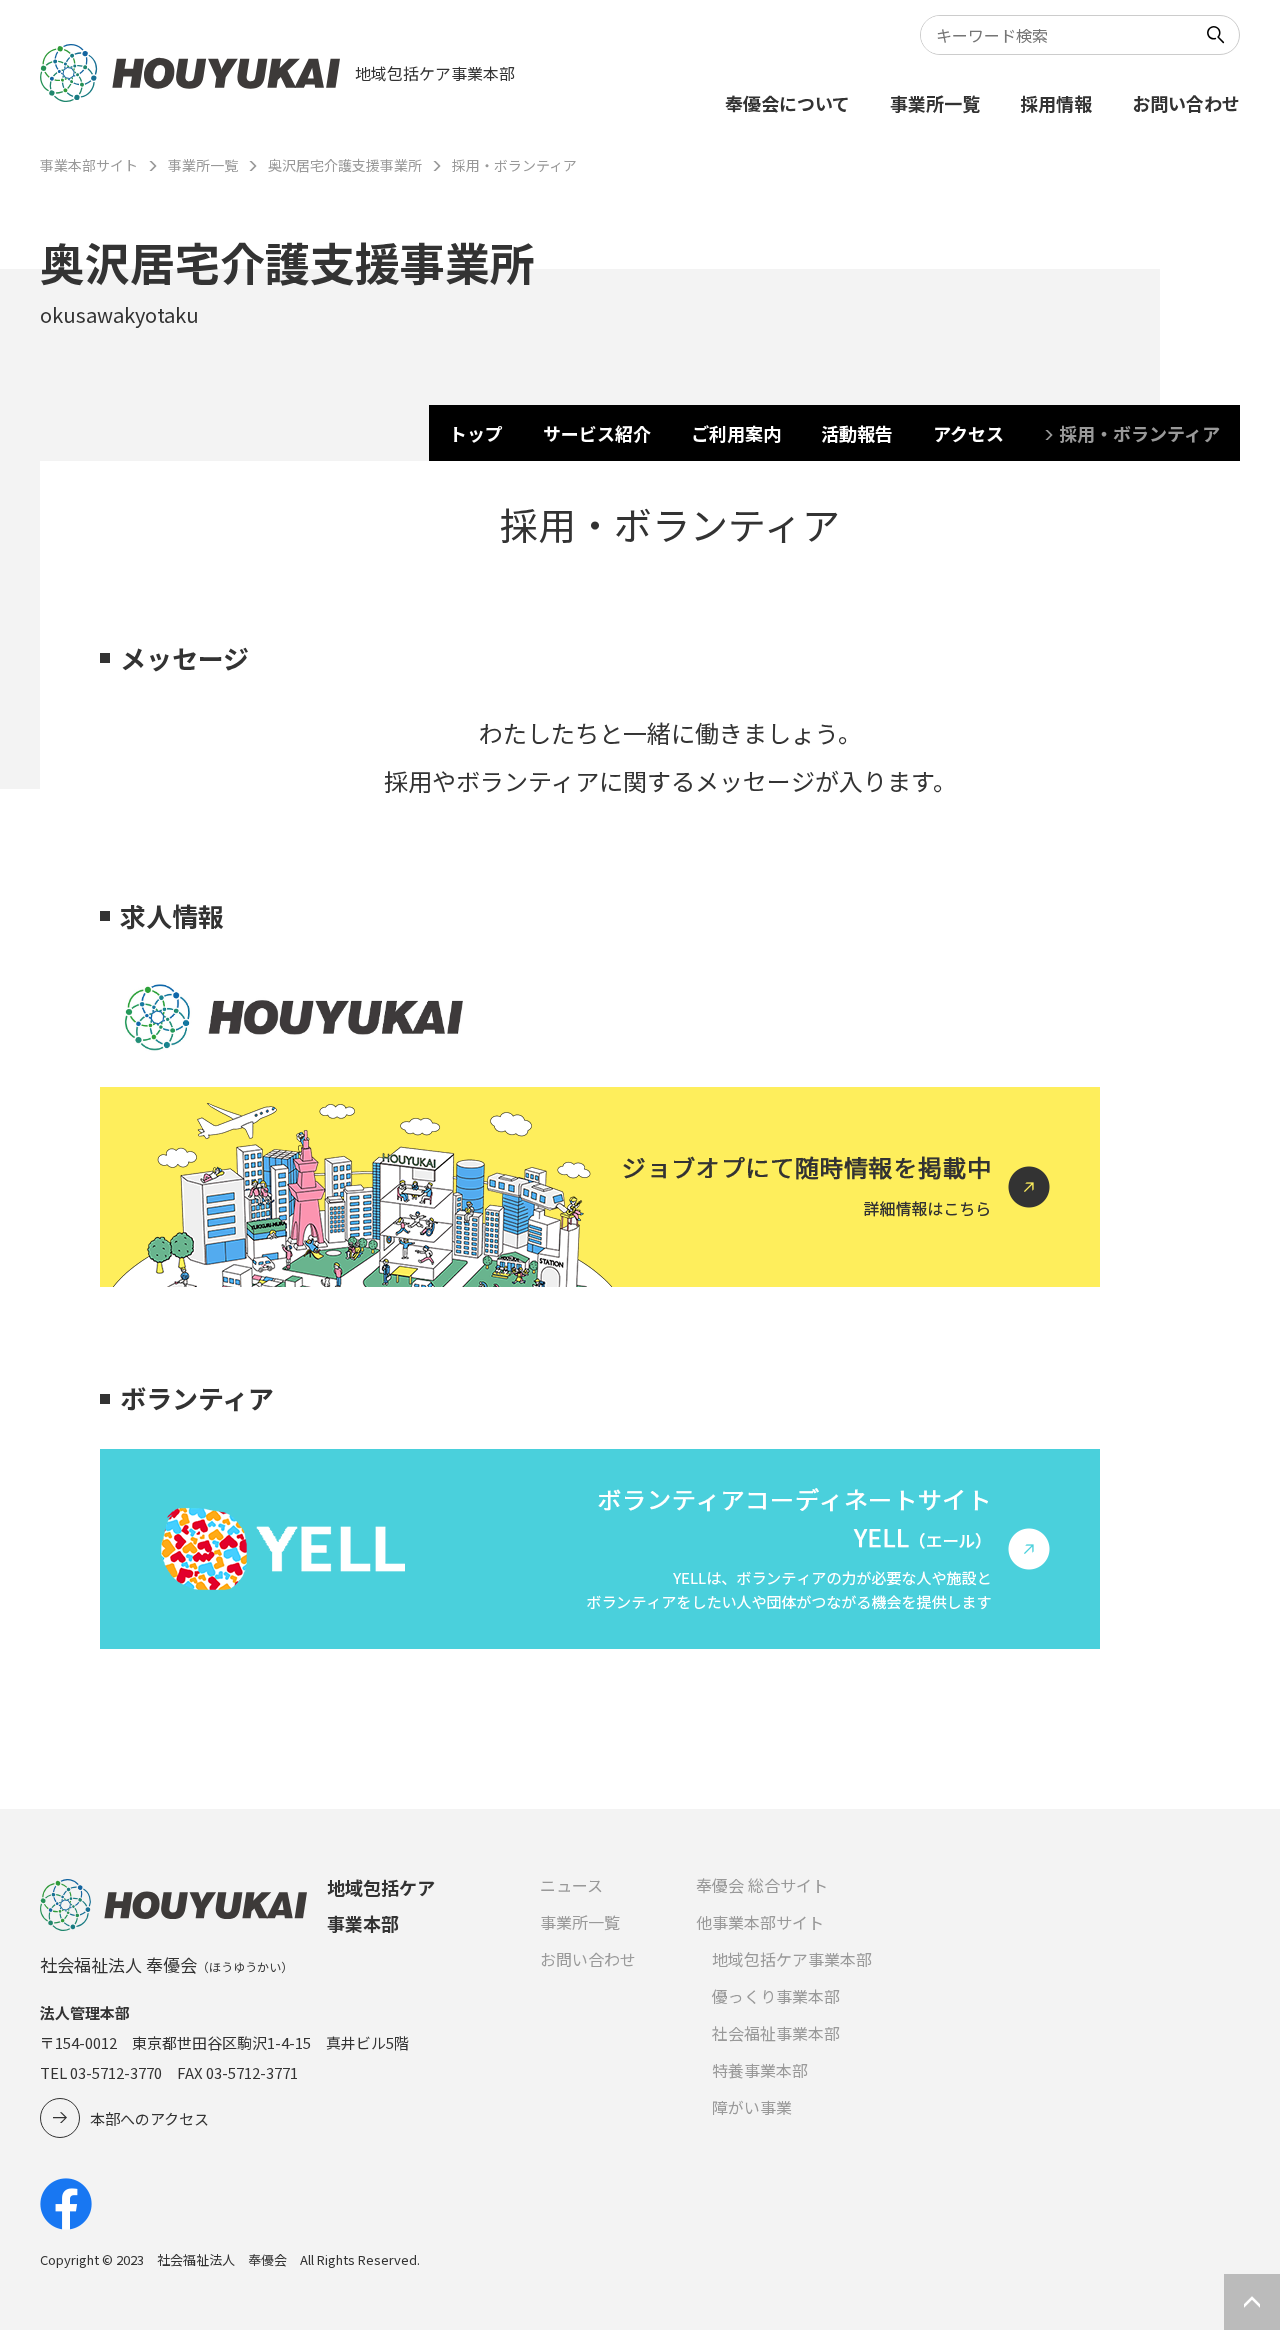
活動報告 (857, 433)
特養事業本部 (760, 2070)
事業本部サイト (89, 165)
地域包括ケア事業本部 (792, 1959)
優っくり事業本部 (776, 1996)
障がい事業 (752, 2107)
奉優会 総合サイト (762, 1885)
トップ (476, 433)
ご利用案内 (736, 433)
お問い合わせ (1186, 103)
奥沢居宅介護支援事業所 (345, 165)
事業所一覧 (935, 103)
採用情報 (1056, 103)
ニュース (571, 1885)
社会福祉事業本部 (776, 2033)
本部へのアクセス (149, 2118)
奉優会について (787, 103)
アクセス (968, 433)
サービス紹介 (597, 433)
